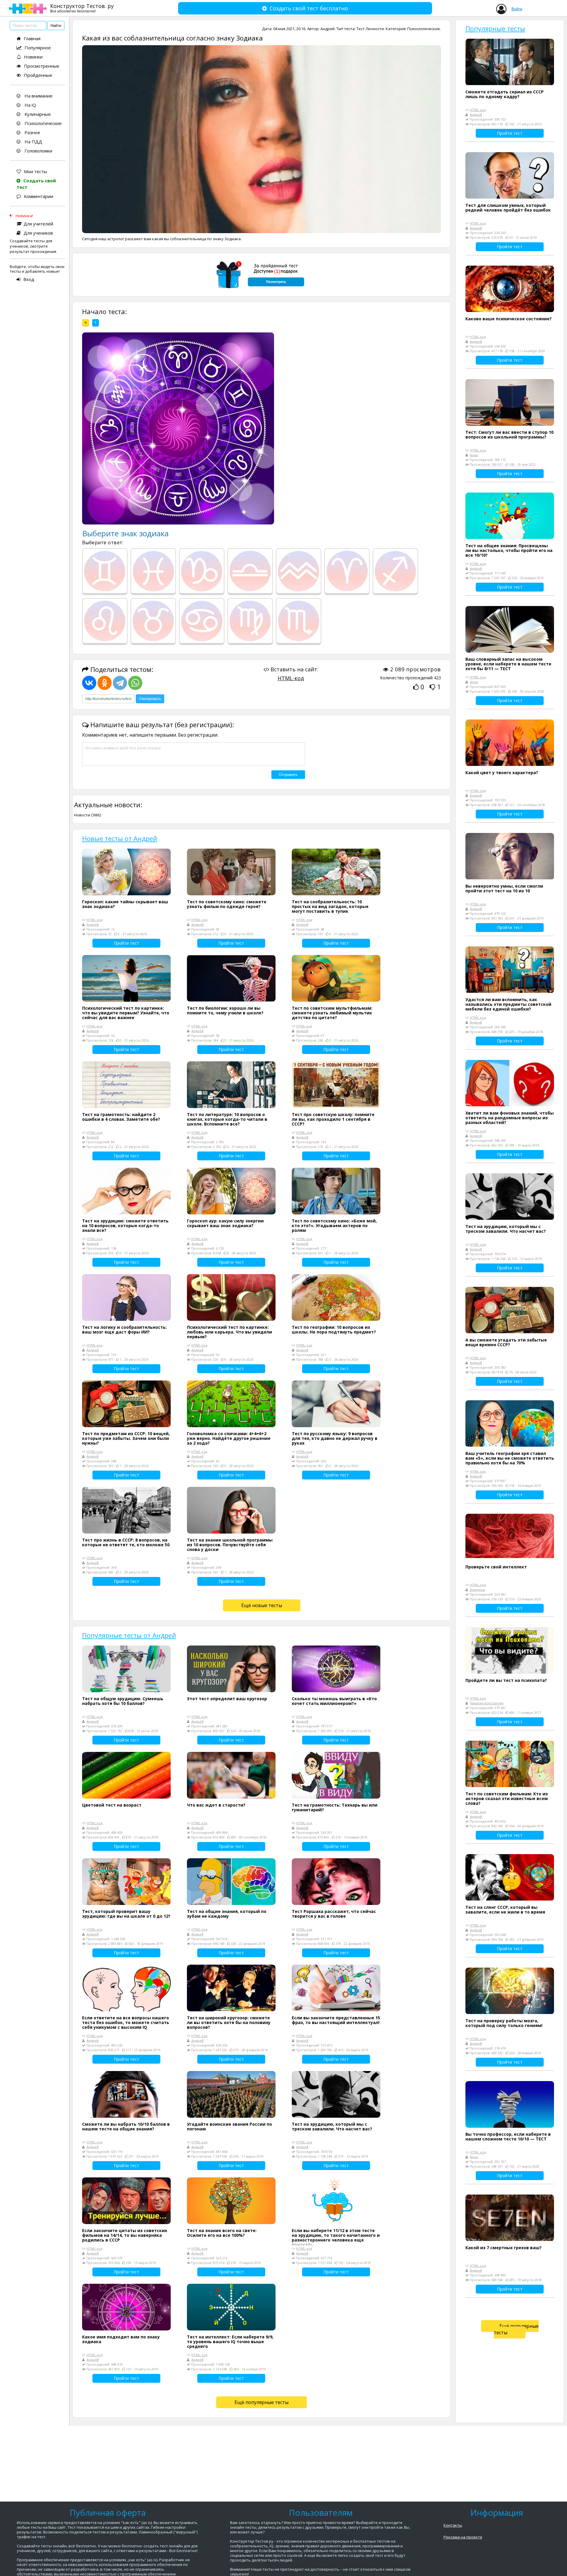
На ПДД (33, 142)
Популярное (38, 48)
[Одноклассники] (105, 683)
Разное (32, 132)
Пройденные (38, 75)
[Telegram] (120, 683)
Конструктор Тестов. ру (82, 8)
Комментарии (39, 196)
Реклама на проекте (463, 2537)
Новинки (33, 57)
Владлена (477, 1590)
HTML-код (291, 678)
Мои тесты (35, 171)
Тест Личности (370, 29)
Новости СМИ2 (88, 815)
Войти (517, 9)
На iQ (30, 105)
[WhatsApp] (135, 683)
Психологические (43, 123)
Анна (474, 455)
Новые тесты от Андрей (120, 838)
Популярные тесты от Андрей (129, 1635)
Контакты (453, 2525)
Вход (29, 279)
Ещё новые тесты (262, 1605)
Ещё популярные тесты (261, 2402)
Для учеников (38, 233)
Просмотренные (42, 66)
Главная (32, 38)
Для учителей (38, 224)
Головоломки (38, 151)
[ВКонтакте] (89, 683)
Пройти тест (126, 943)
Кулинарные (37, 114)
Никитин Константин (487, 1703)
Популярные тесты (495, 28)
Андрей (328, 29)
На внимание (38, 96)
